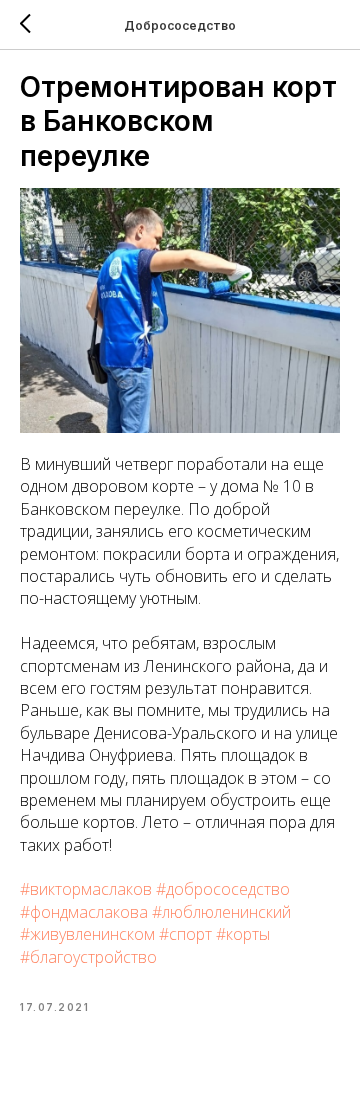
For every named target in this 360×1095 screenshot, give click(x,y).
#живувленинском (87, 934)
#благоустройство (88, 957)
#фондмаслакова (84, 912)
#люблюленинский (221, 912)
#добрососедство (223, 889)
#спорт (185, 934)
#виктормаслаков (86, 889)
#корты (243, 934)
